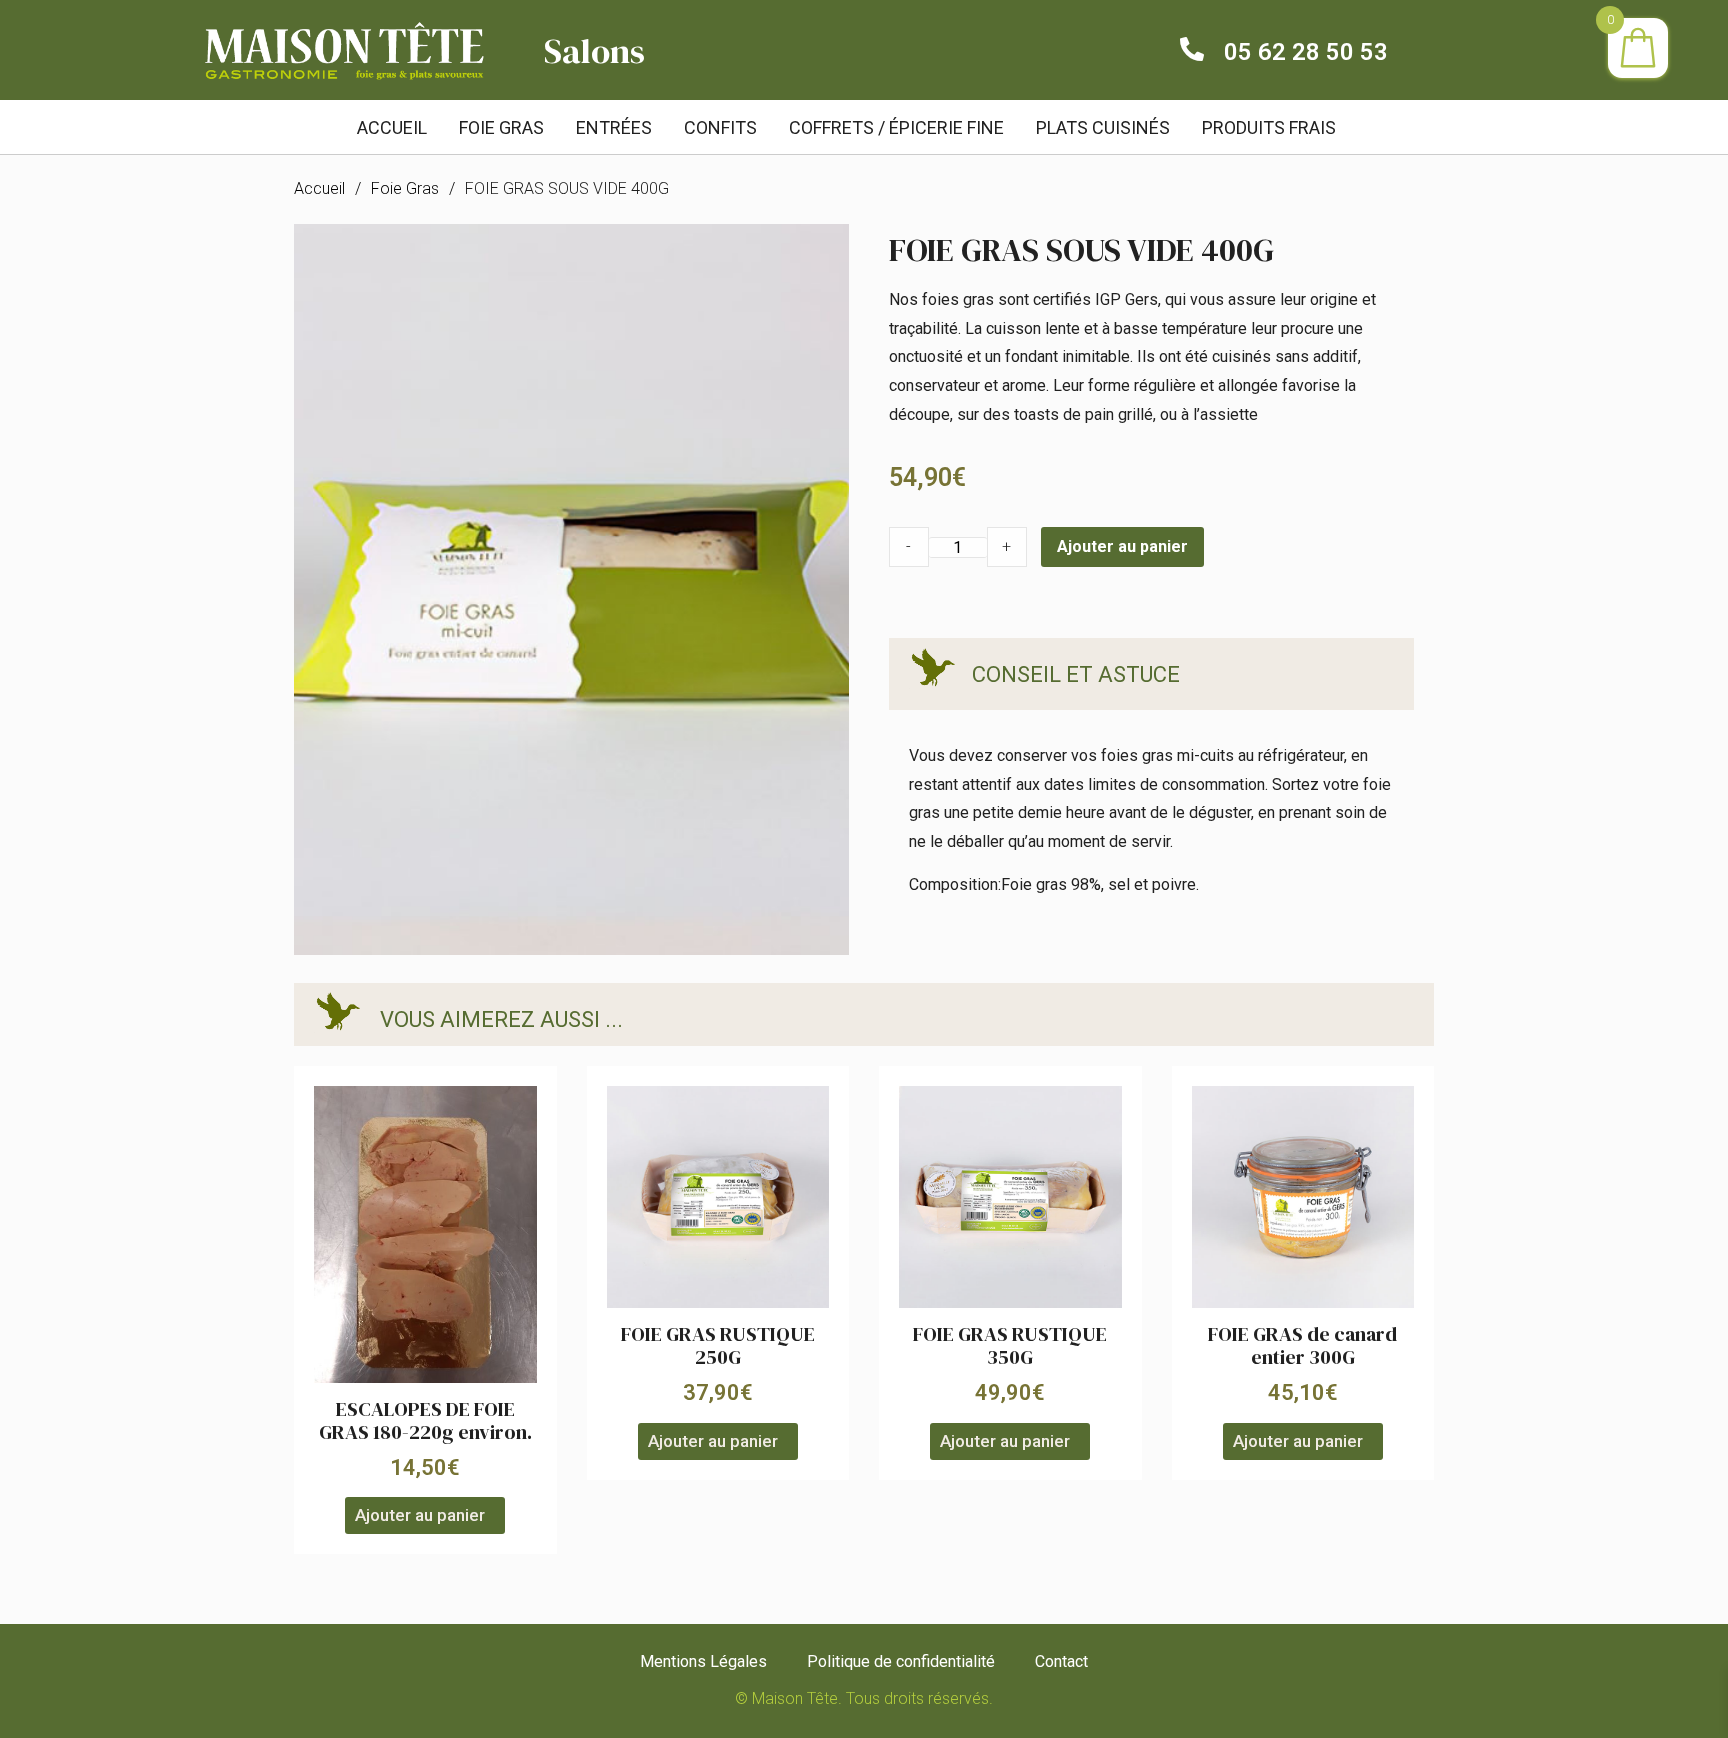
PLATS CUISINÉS (1103, 127)
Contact (1061, 1661)
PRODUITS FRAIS (1269, 127)
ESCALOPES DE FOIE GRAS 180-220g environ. (425, 1420)
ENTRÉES (614, 127)
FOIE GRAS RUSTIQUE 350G (1010, 1345)
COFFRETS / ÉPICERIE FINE (896, 127)
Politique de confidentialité (901, 1661)
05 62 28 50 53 (1306, 52)
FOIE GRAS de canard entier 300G (1302, 1345)
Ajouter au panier (1122, 546)
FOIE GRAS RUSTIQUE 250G (718, 1345)
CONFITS (720, 127)
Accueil (392, 127)
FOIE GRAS (501, 127)
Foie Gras (405, 188)
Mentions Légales (703, 1661)
